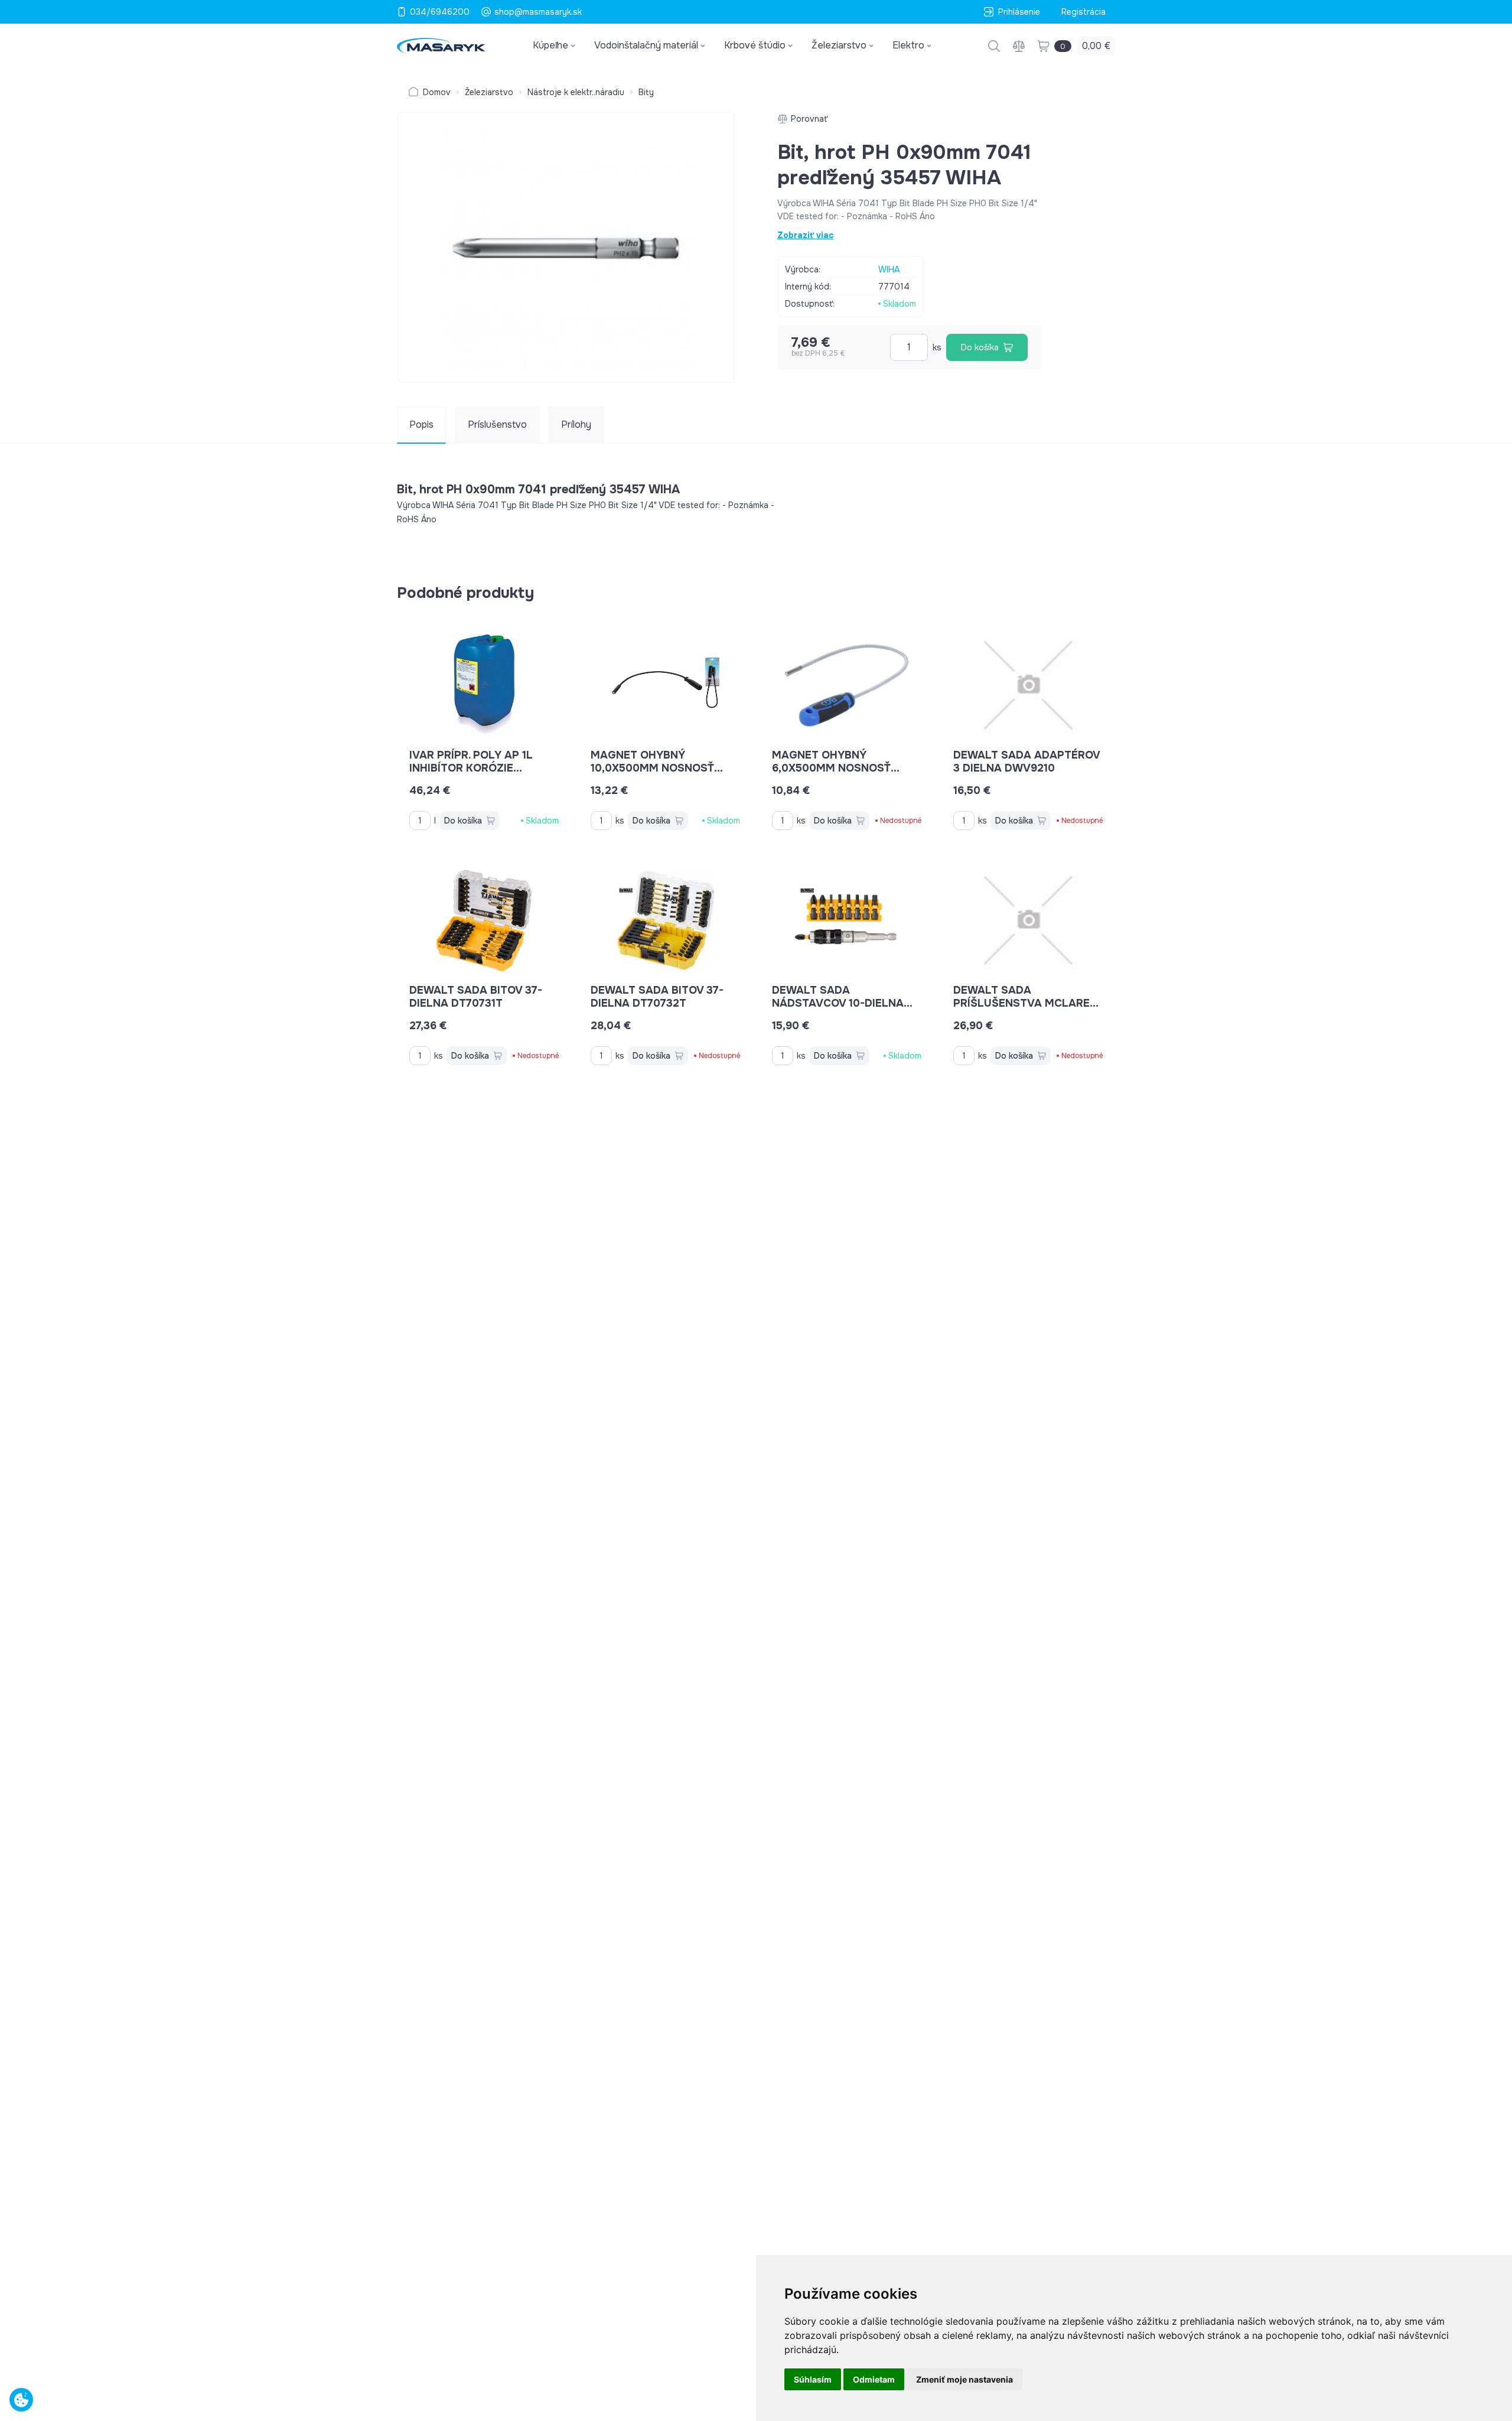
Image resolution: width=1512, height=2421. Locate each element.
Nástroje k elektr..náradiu (576, 92)
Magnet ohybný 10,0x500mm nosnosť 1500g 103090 (652, 768)
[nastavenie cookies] (21, 2400)
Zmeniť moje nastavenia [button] (964, 2379)
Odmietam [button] (874, 2379)
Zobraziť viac (805, 235)
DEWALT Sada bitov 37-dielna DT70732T (657, 997)
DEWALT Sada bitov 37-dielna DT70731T (476, 997)
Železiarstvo (489, 92)
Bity (646, 92)
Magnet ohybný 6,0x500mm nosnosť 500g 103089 (831, 768)
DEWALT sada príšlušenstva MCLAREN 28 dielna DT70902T (1025, 1003)
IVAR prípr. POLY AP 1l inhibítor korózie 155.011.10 (471, 768)
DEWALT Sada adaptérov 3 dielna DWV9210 (1027, 762)
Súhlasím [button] (813, 2379)
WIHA (889, 269)
